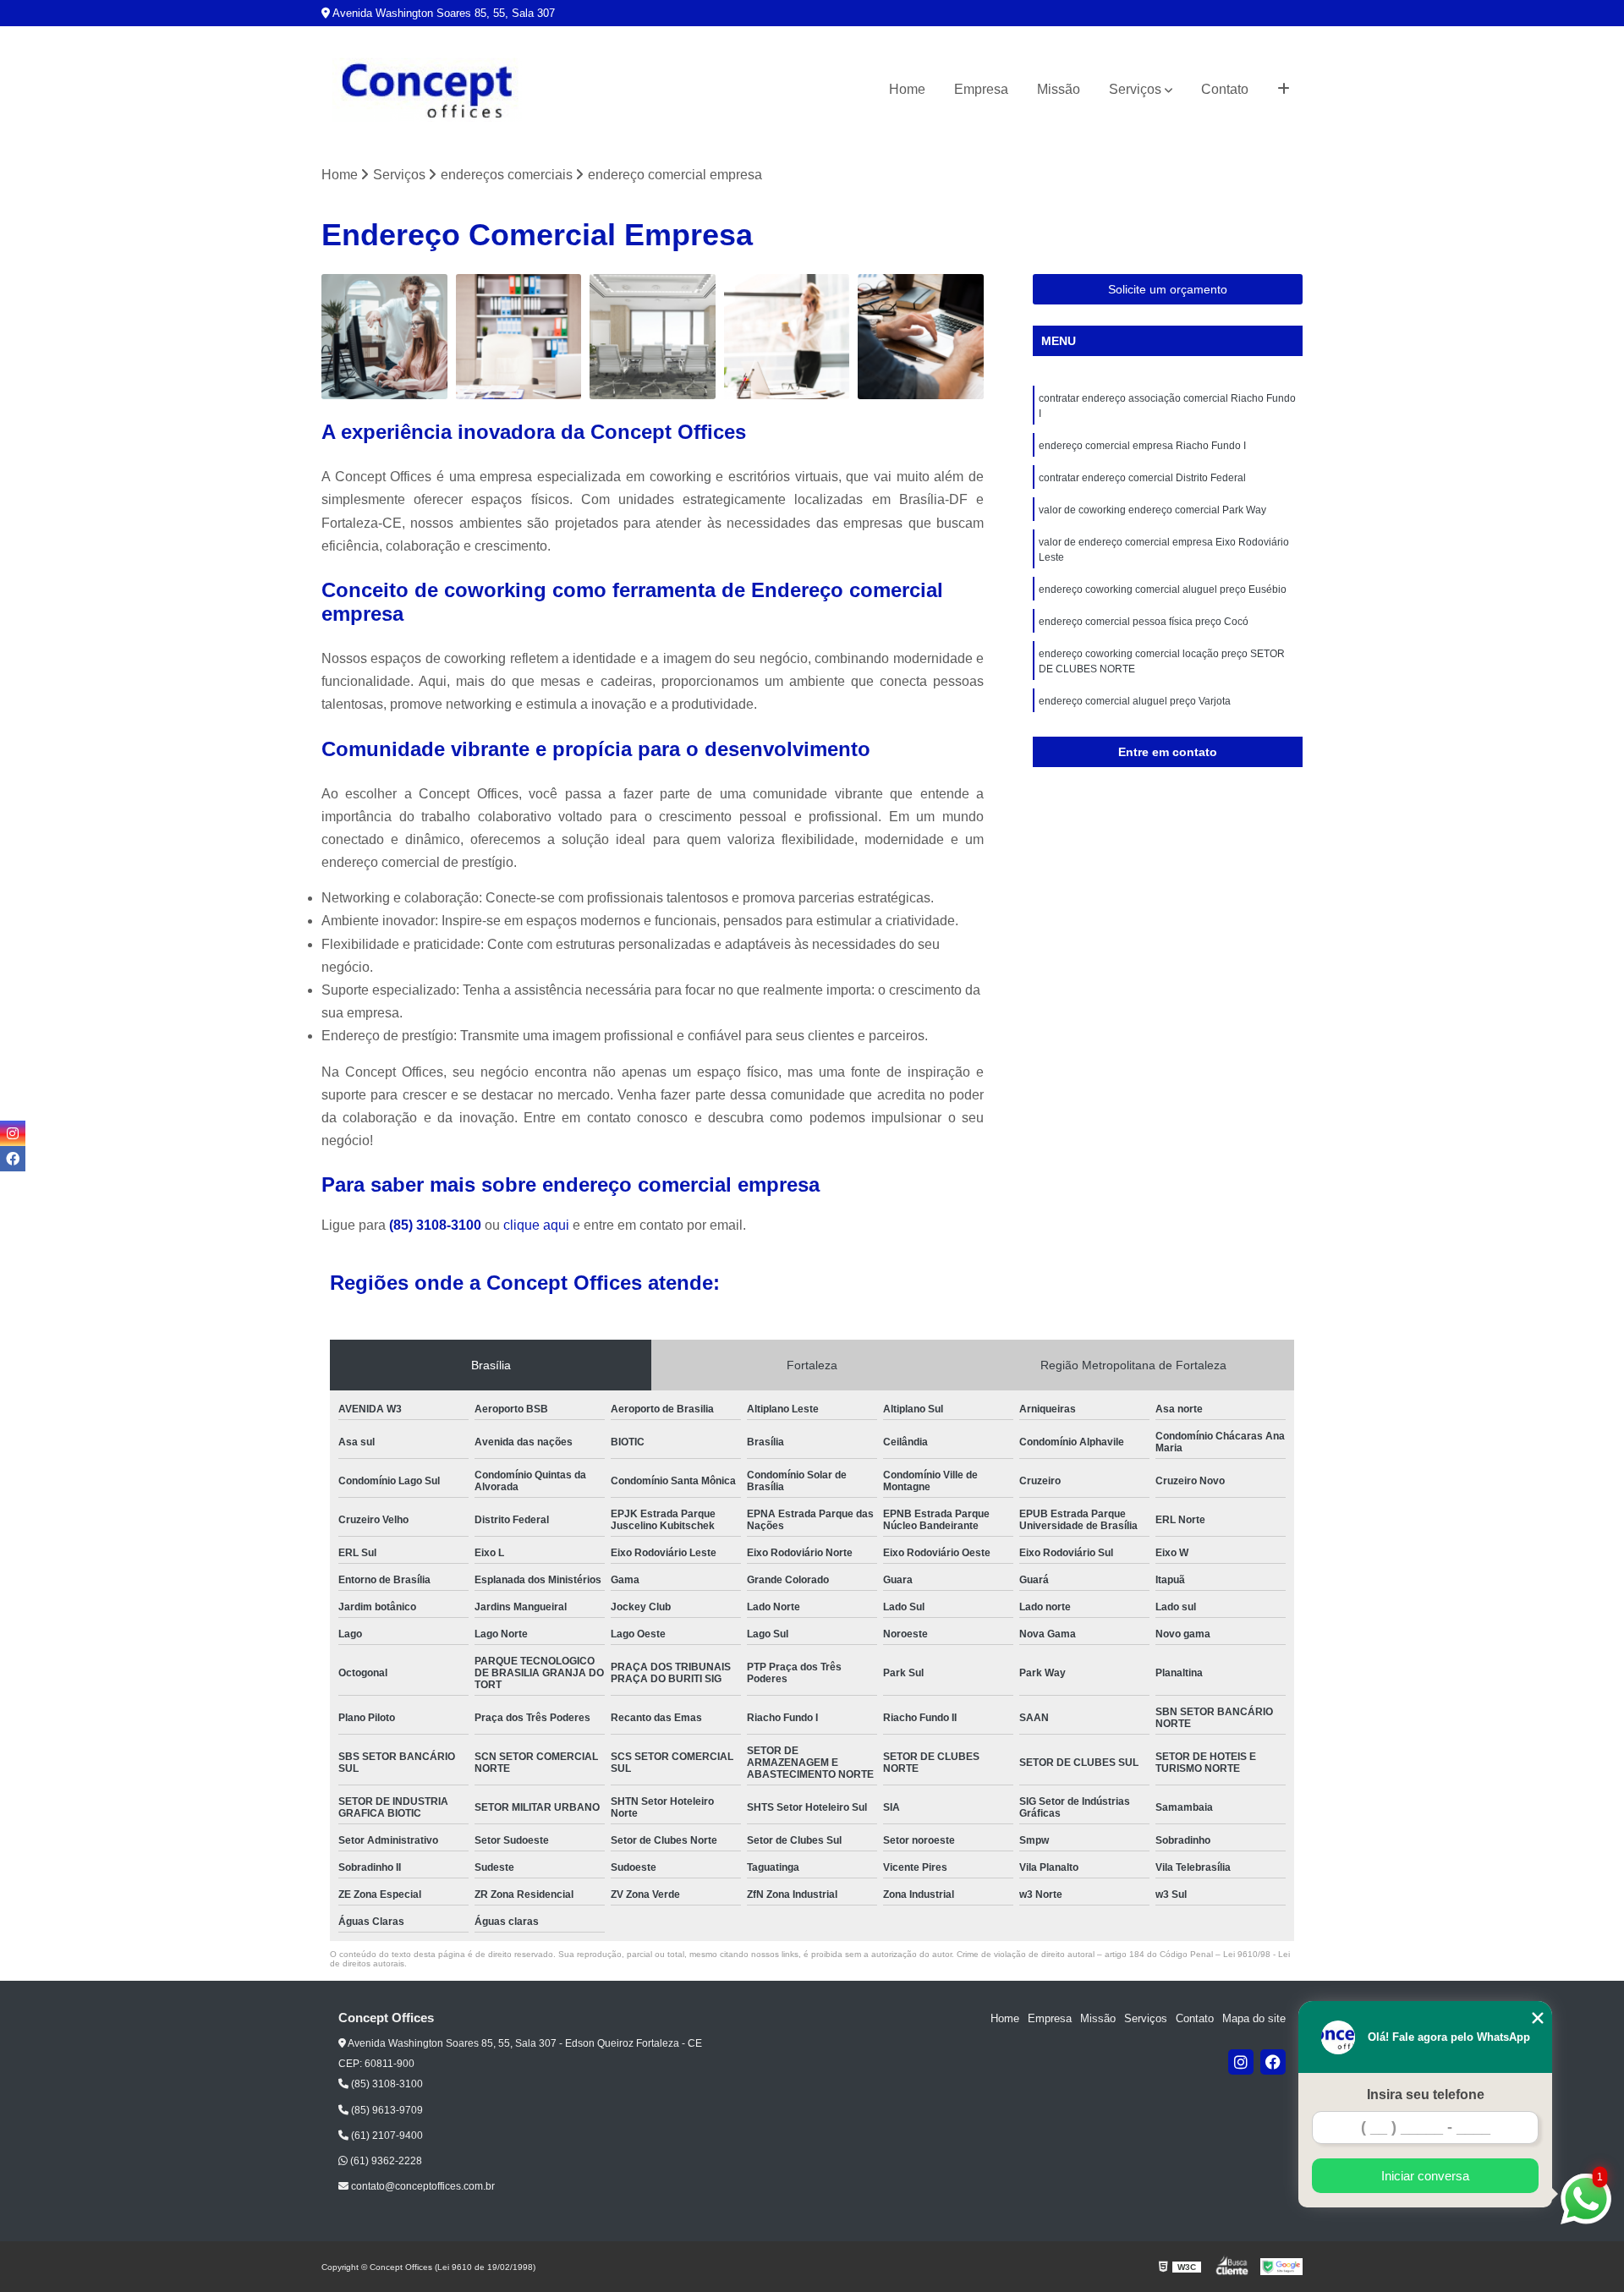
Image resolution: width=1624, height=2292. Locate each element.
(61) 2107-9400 (386, 2136)
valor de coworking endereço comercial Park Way (1152, 510)
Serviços (1135, 89)
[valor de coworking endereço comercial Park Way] (787, 337)
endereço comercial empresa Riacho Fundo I (1142, 446)
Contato (1225, 89)
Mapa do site (1254, 2018)
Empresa (981, 89)
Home (907, 89)
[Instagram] (1241, 2062)
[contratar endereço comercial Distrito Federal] (653, 337)
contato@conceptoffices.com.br (422, 2186)
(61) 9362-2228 (385, 2161)
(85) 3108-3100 (437, 1225)
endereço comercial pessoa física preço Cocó (1144, 622)
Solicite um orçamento (1168, 289)
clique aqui (536, 1225)
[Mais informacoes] (1284, 90)
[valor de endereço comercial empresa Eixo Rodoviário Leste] (921, 337)
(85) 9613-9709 (386, 2110)
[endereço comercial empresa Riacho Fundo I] (519, 337)
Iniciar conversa (1425, 2176)
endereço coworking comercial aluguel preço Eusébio (1163, 589)
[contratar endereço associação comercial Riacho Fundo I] (384, 337)
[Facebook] (1273, 2062)
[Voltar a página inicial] (427, 90)
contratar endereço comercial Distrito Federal (1142, 478)
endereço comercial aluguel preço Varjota (1135, 701)
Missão (1059, 89)
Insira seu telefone (1426, 2095)
